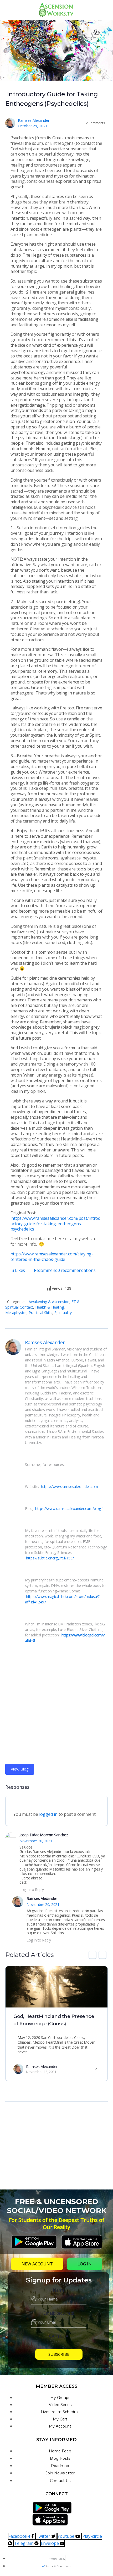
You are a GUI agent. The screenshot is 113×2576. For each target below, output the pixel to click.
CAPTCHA (59, 2336)
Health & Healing (50, 1307)
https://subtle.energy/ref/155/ (50, 1558)
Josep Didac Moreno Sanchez (44, 1835)
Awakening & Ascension (49, 1302)
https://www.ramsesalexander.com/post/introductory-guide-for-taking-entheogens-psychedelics (55, 1224)
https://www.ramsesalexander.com (70, 1486)
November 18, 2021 (41, 2072)
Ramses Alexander (34, 120)
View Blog (20, 1769)
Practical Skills (40, 1313)
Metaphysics (16, 1313)
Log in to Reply (32, 1890)
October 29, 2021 (33, 126)
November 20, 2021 (36, 1841)
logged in (48, 1814)
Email (59, 2313)
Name (59, 2290)
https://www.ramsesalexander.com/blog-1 (69, 1508)
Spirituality (63, 1313)
